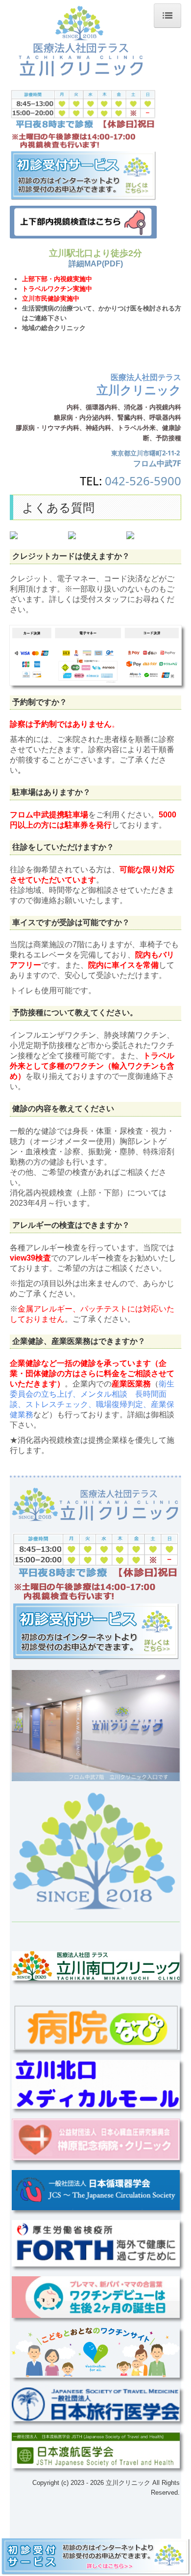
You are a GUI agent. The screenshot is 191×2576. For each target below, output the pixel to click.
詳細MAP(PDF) (96, 264)
